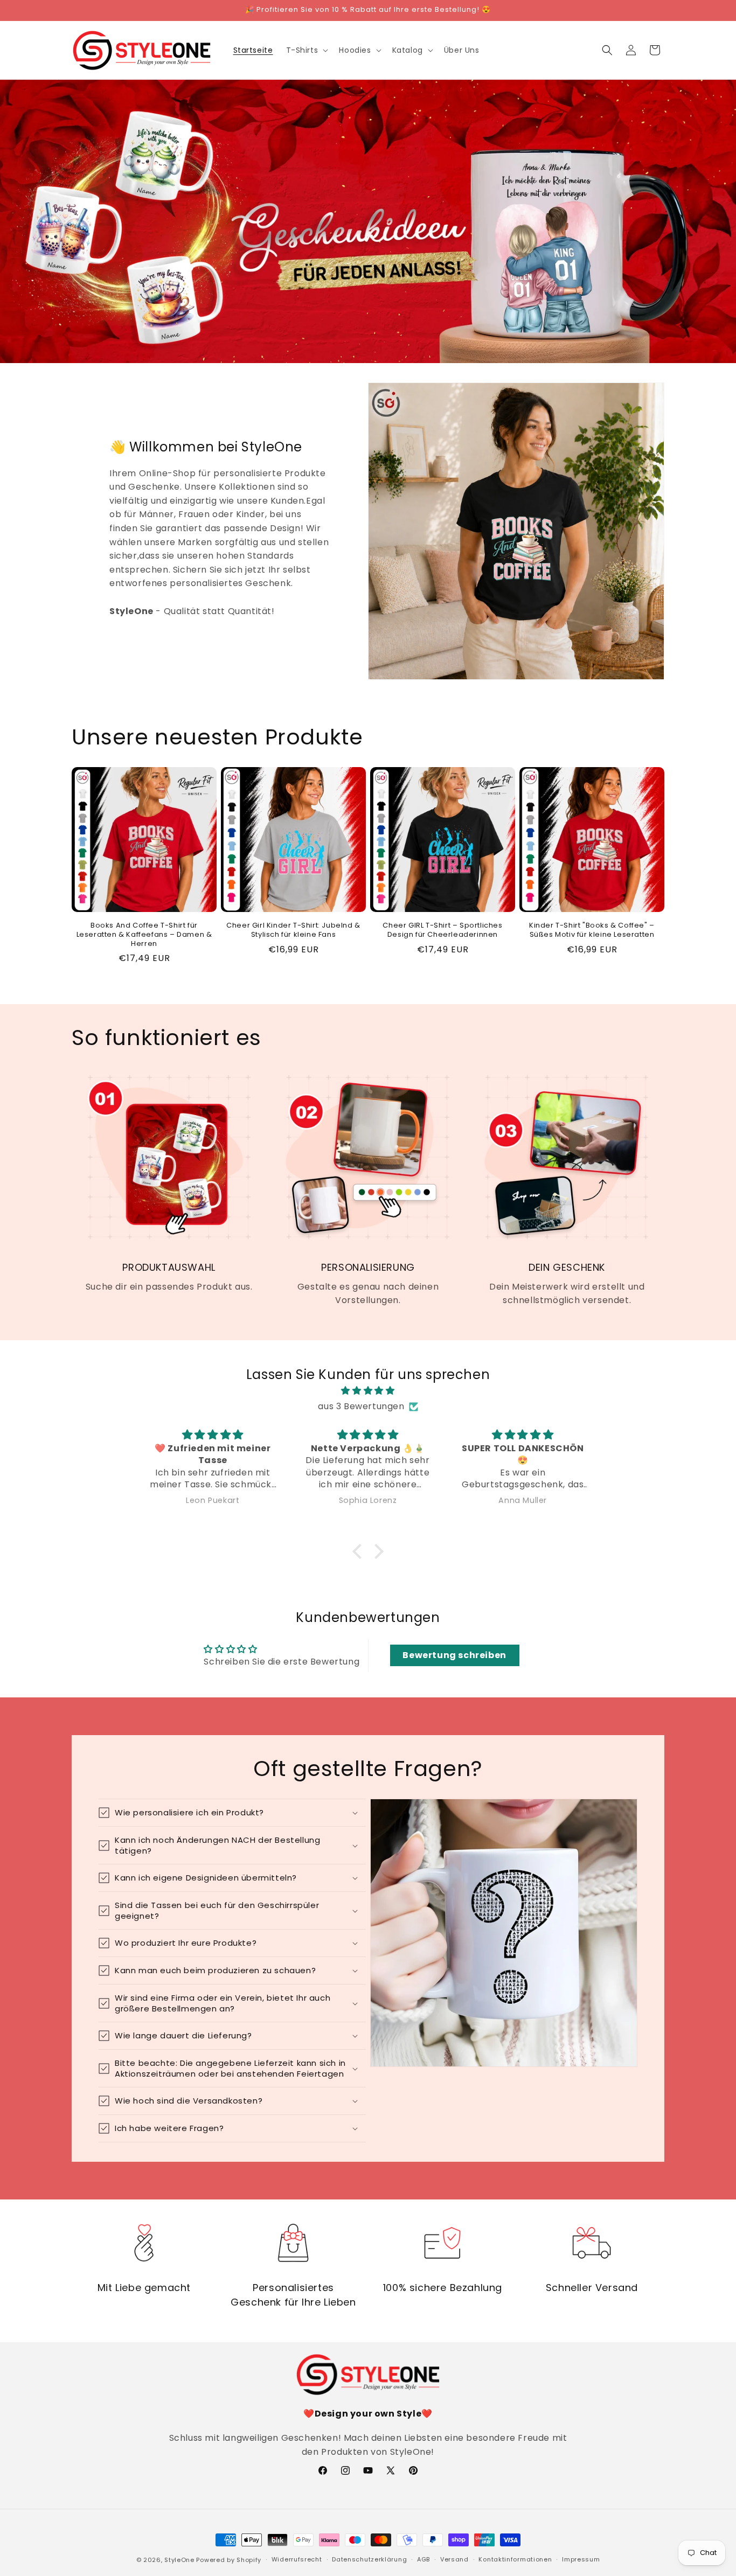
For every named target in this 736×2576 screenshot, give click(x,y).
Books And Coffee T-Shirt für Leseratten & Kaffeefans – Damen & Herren (144, 935)
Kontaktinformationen (515, 2559)
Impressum (581, 2559)
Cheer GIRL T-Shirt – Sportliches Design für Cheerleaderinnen (442, 930)
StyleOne (179, 2560)
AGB (423, 2559)
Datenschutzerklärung (369, 2559)
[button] (306, 50)
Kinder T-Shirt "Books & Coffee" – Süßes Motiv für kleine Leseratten (592, 930)
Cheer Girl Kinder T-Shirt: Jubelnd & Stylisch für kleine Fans (293, 930)
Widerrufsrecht (297, 2559)
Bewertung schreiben (454, 1655)
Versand (454, 2559)
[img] (368, 1391)
